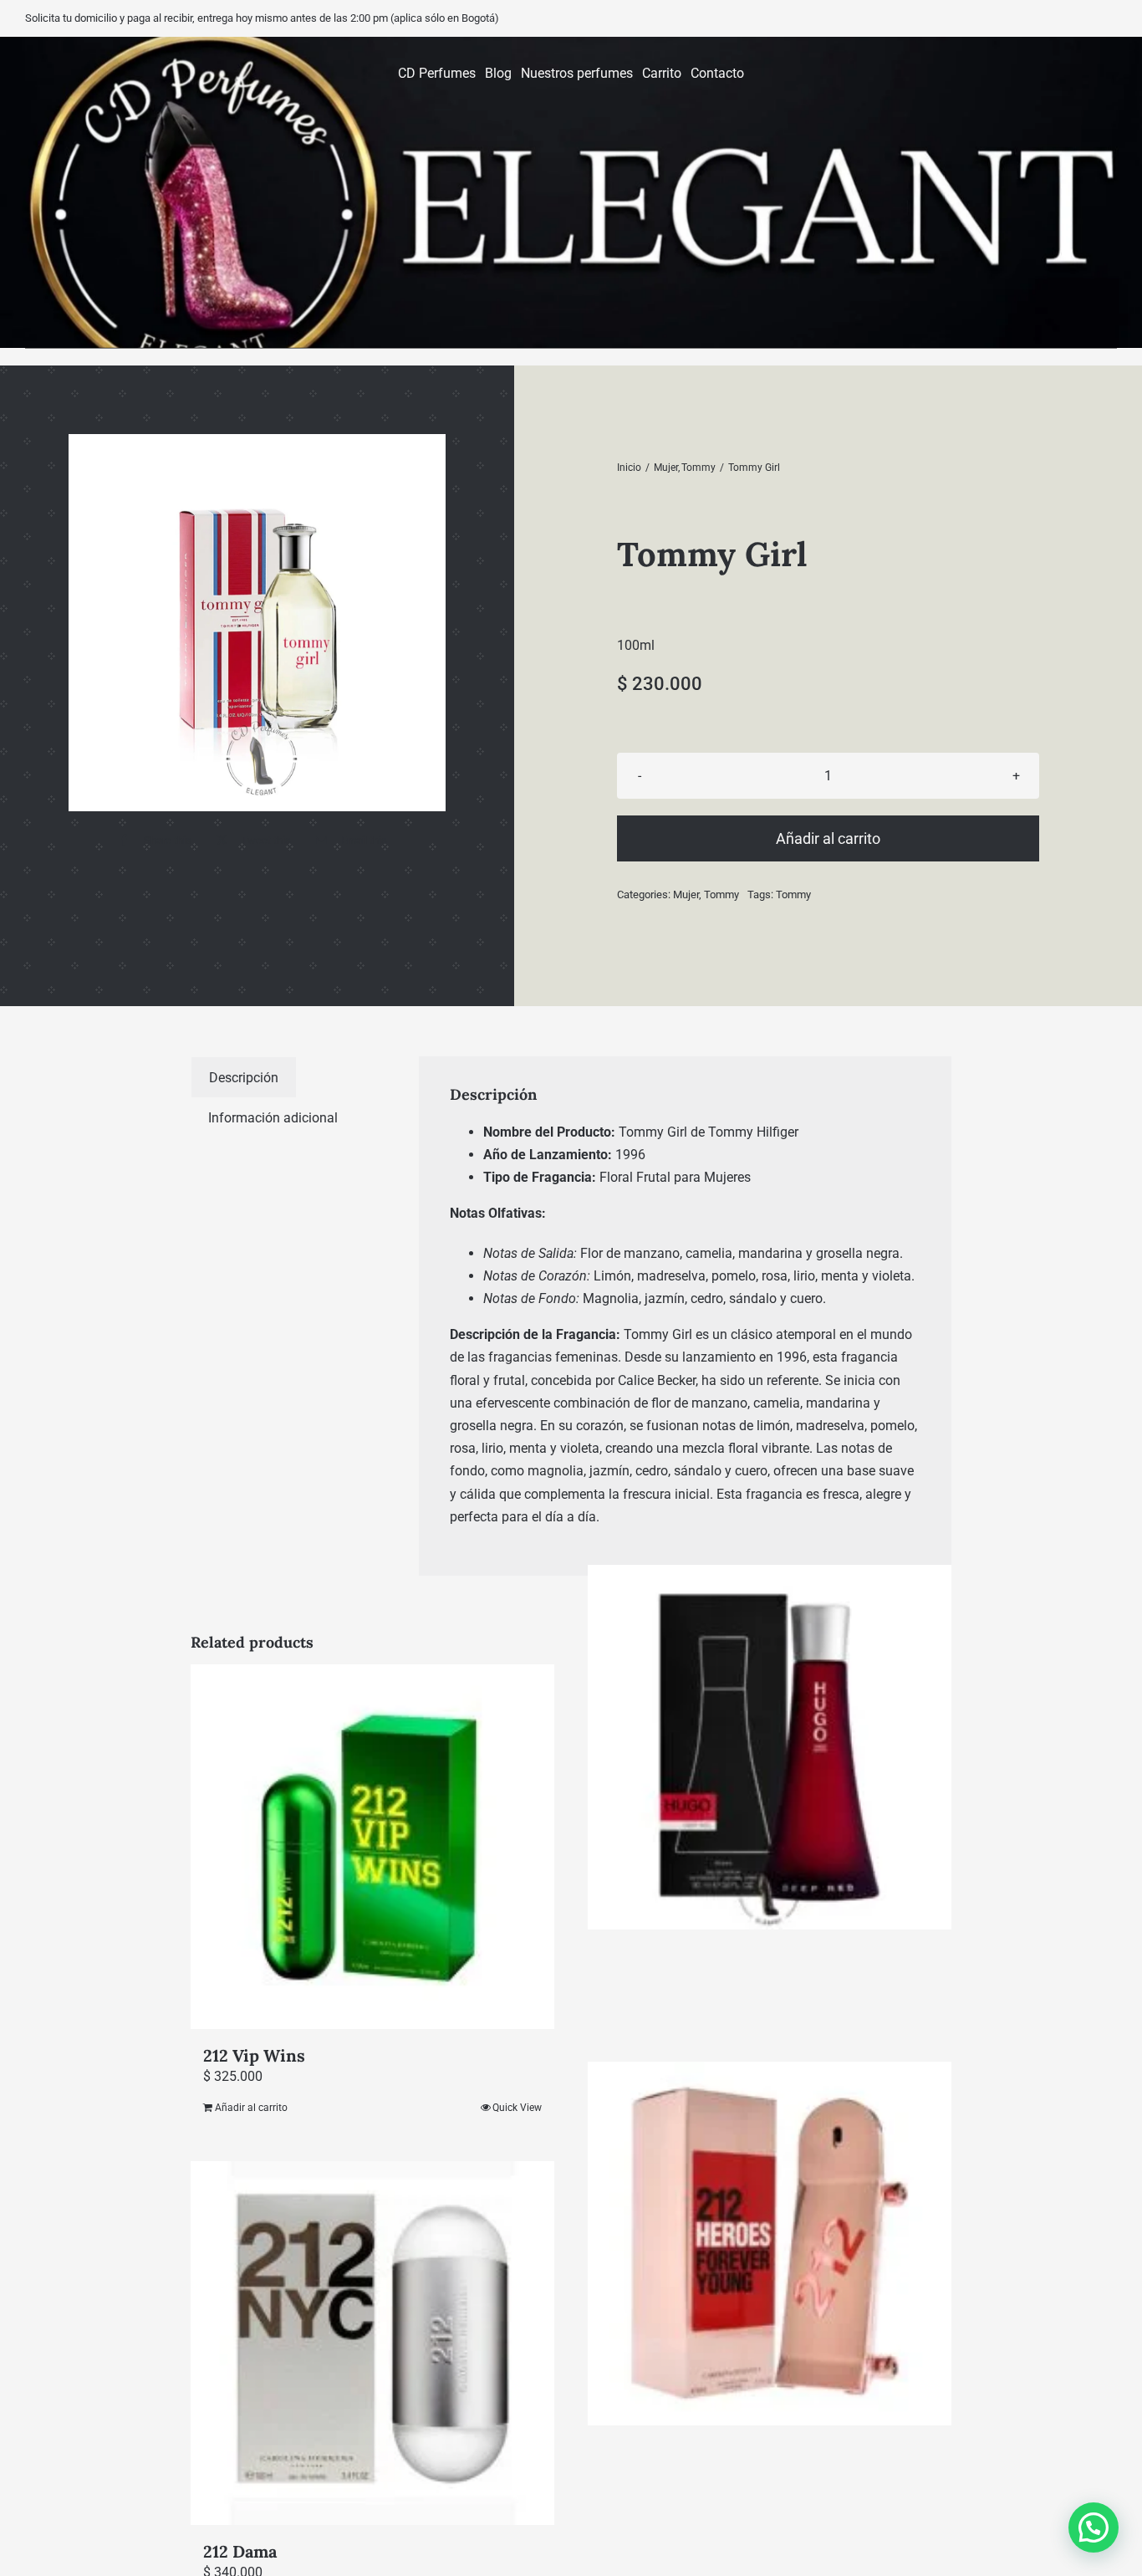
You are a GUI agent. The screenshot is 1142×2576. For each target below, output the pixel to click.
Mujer (686, 894)
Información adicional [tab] (273, 1118)
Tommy (721, 894)
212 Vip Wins (254, 2055)
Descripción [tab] (244, 1078)
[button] (1094, 2527)
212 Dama (240, 2551)
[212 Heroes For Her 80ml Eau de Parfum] (770, 2244)
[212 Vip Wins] (372, 1846)
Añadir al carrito (828, 838)
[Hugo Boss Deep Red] (770, 1747)
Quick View (517, 2108)
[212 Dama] (372, 2343)
